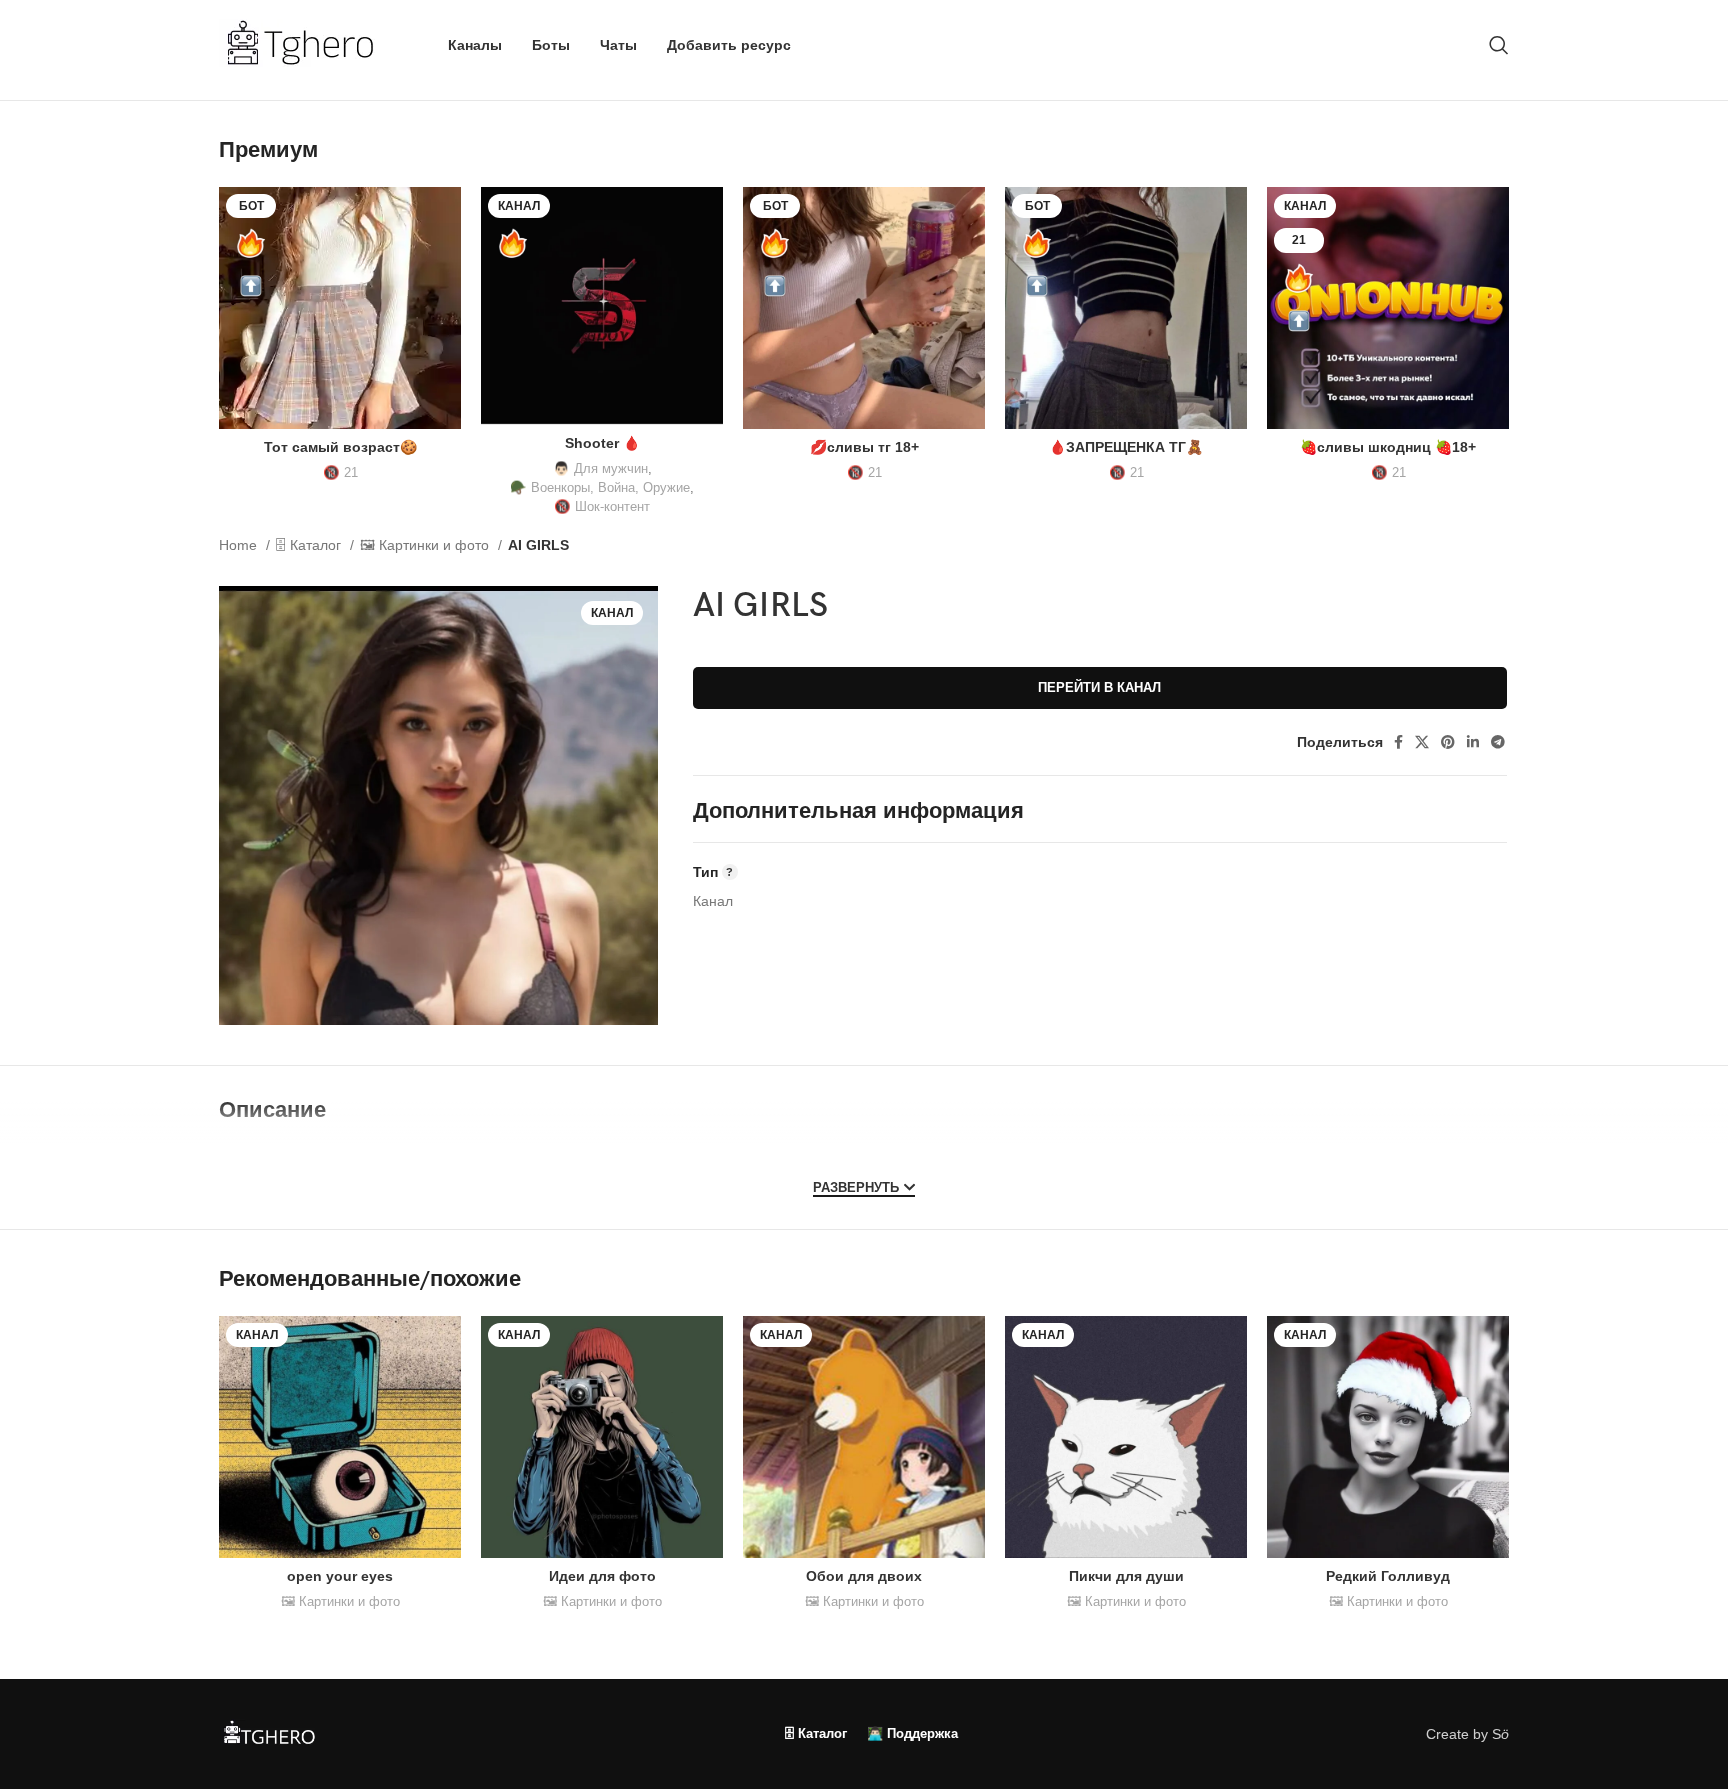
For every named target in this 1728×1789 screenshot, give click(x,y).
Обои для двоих (864, 1576)
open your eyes (340, 1576)
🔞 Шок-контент (602, 506)
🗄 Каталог (310, 545)
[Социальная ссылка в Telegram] (1498, 742)
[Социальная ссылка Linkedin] (1473, 742)
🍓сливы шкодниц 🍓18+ (1388, 447)
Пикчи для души (1126, 1576)
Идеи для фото (602, 1576)
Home (240, 545)
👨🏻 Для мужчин (600, 468)
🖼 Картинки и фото (426, 545)
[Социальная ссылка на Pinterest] (1448, 742)
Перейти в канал (1099, 687)
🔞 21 (340, 472)
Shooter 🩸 (602, 443)
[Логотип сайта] (308, 44)
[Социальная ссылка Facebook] (1398, 742)
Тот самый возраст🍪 (340, 447)
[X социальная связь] (1422, 742)
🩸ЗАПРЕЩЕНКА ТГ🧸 (1126, 447)
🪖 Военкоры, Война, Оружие (600, 487)
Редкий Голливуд (1388, 1576)
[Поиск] (1499, 45)
